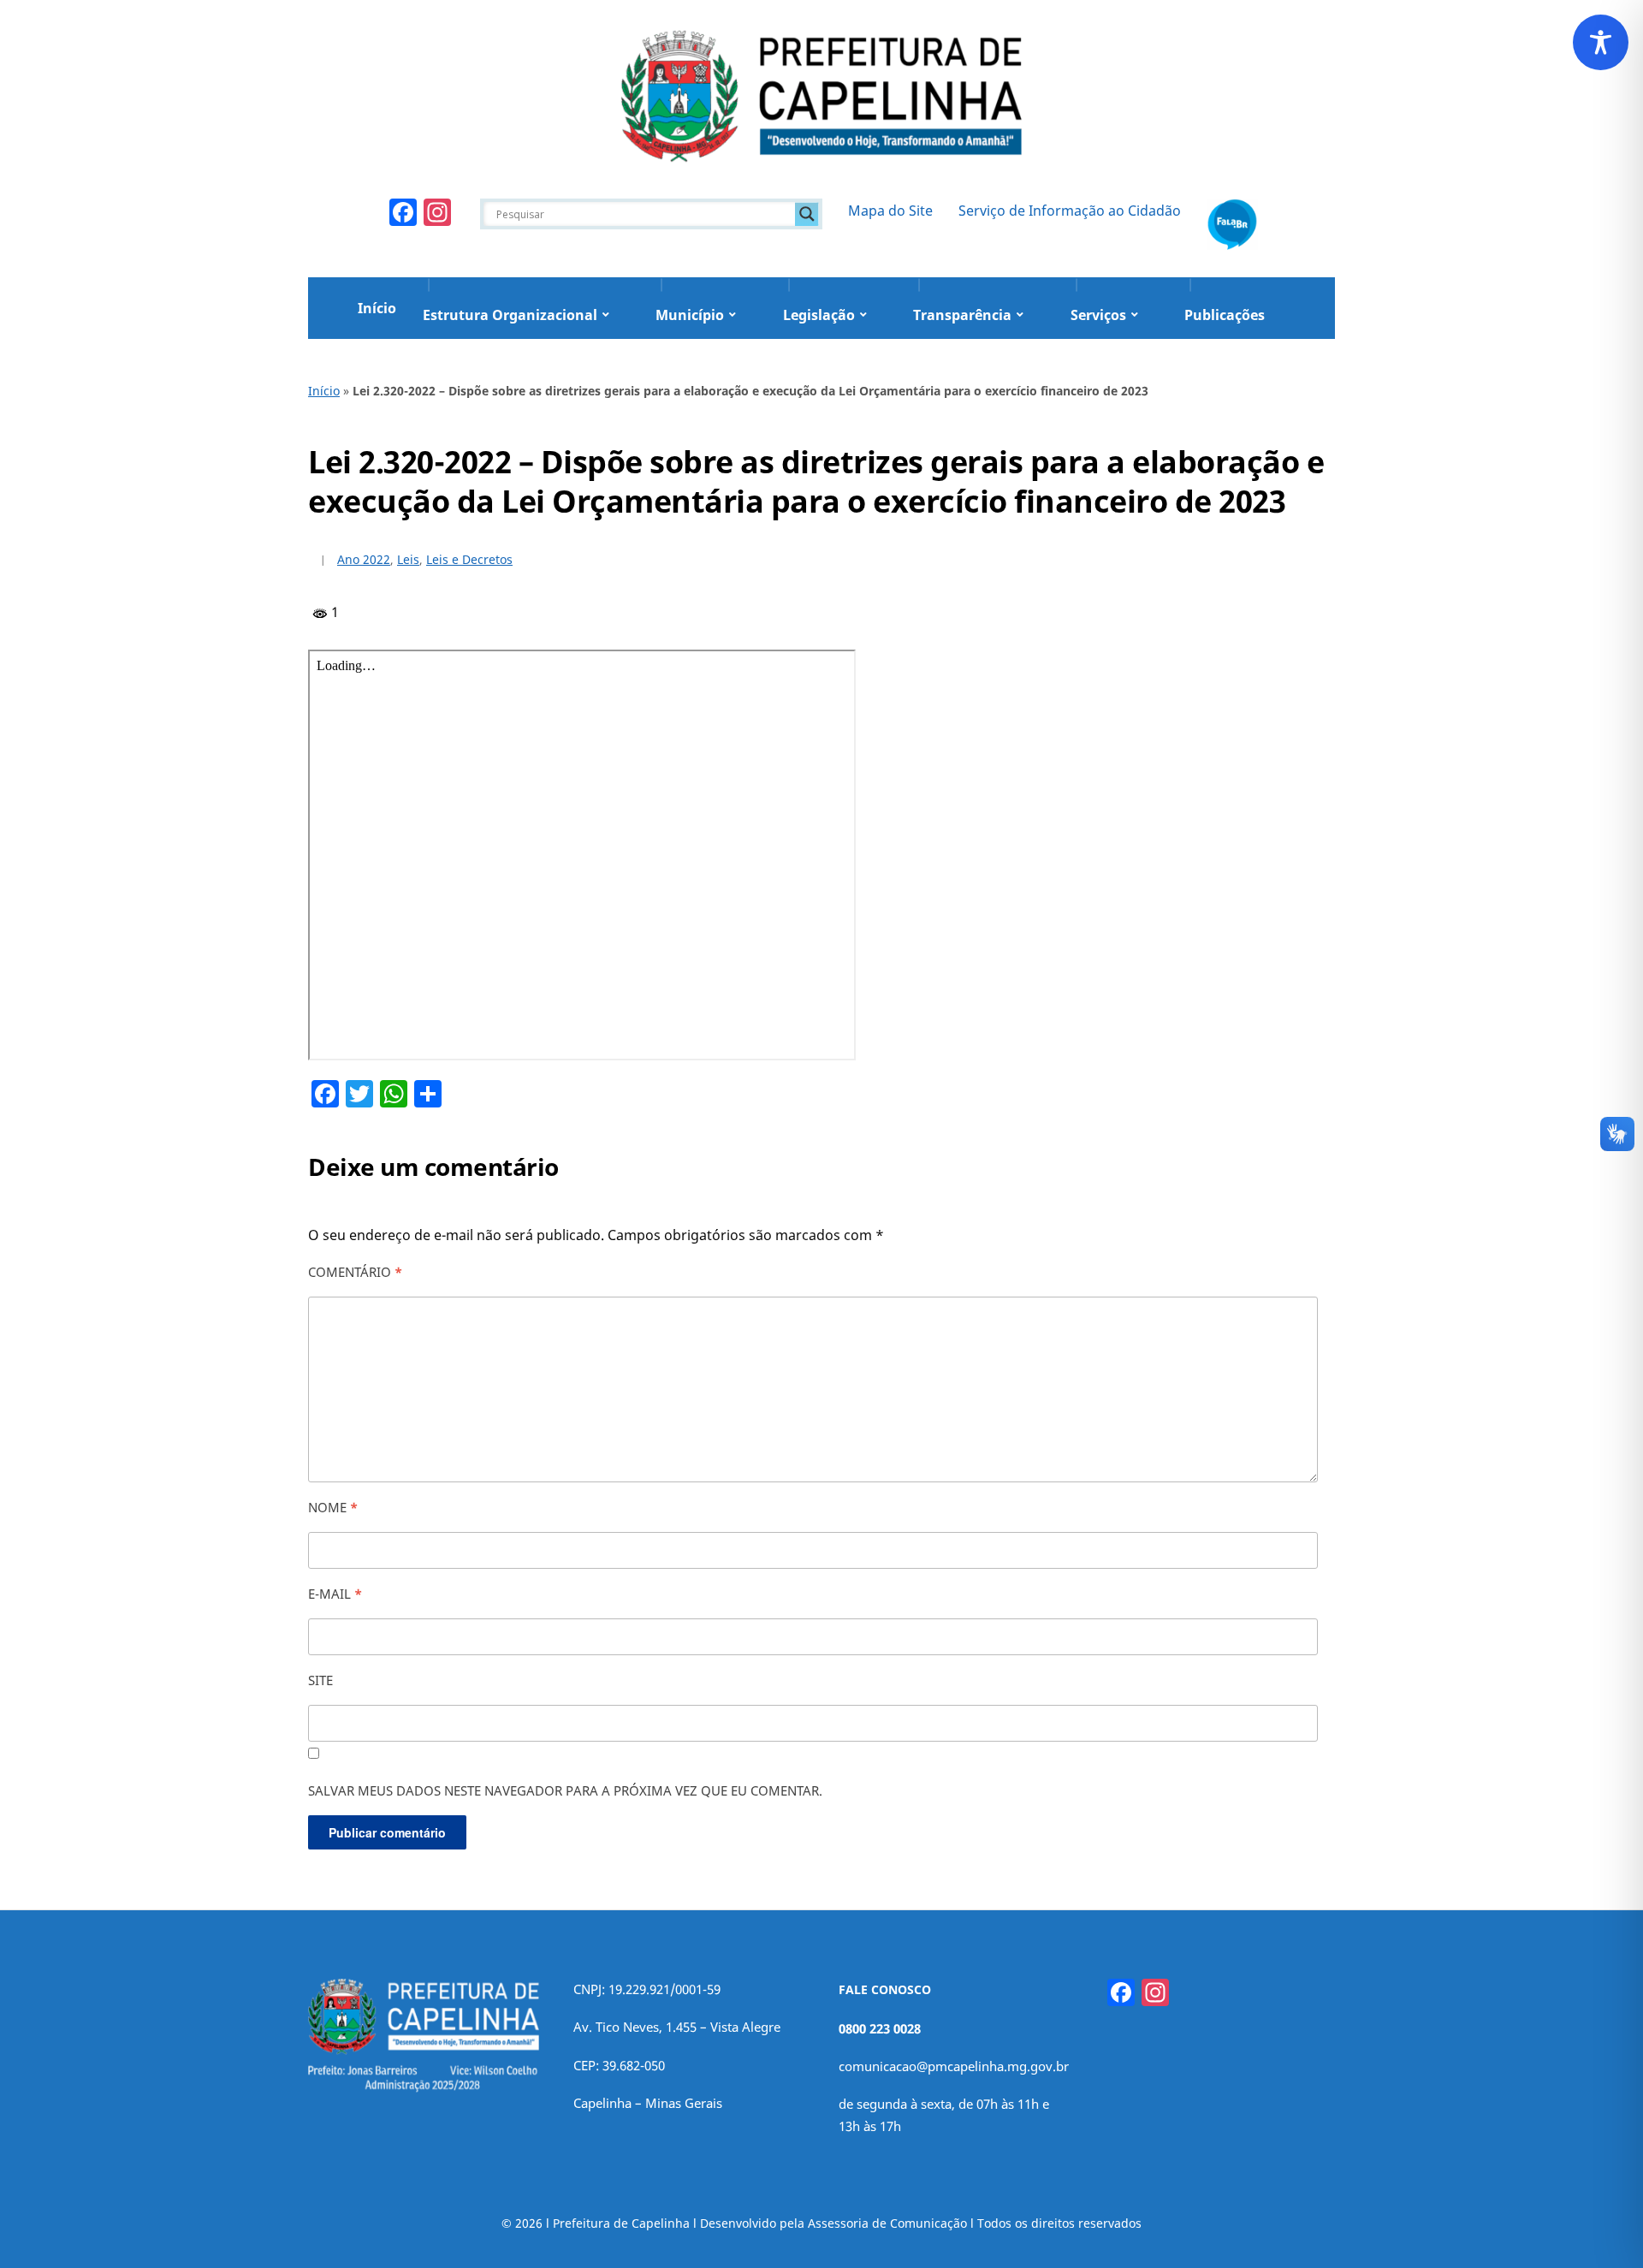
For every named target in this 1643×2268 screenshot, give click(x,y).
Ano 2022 (364, 559)
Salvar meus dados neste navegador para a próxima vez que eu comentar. (565, 1790)
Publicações (1225, 315)
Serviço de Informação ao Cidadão (1070, 211)
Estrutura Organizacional (510, 315)
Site (320, 1680)
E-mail (335, 1594)
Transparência (962, 315)
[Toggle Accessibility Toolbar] (1601, 42)
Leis (408, 559)
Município (690, 315)
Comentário (355, 1272)
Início (377, 308)
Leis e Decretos (469, 559)
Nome (333, 1507)
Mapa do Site (890, 211)
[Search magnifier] (807, 214)
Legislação (819, 315)
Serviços (1098, 315)
